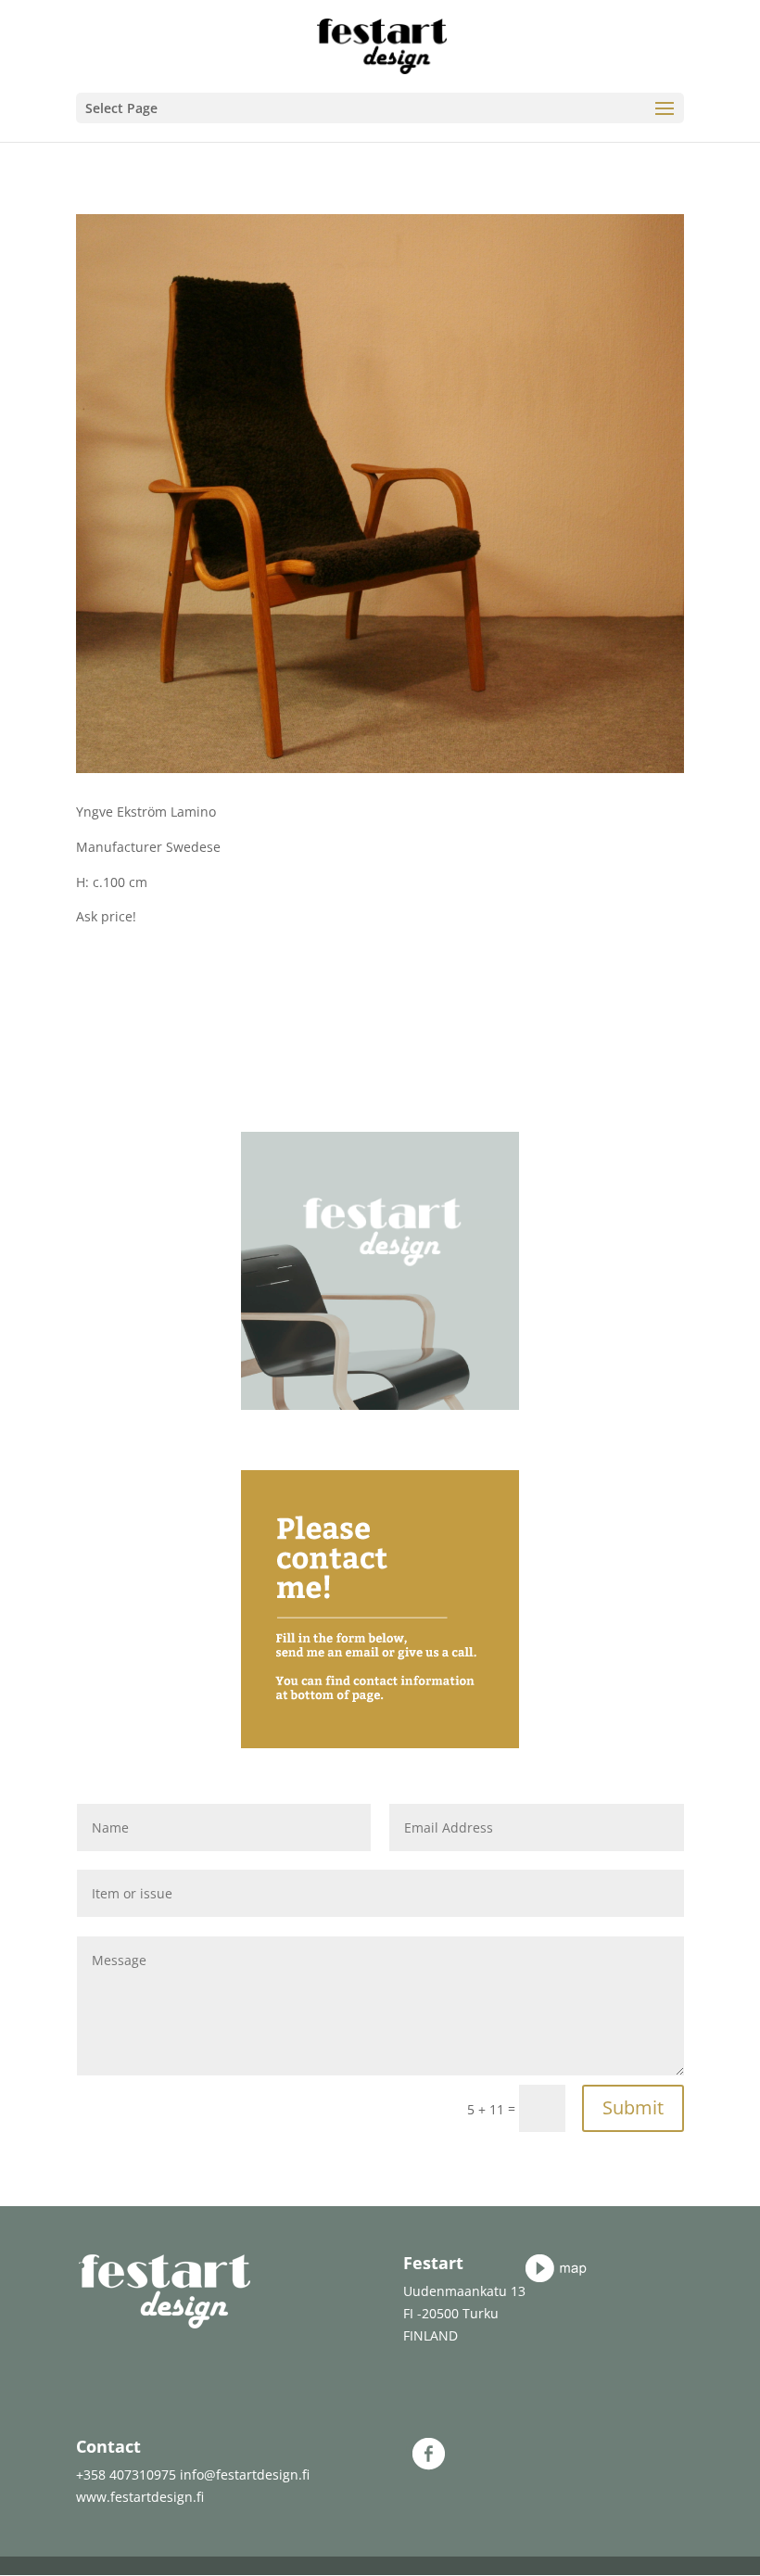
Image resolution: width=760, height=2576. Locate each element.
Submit (633, 2107)
